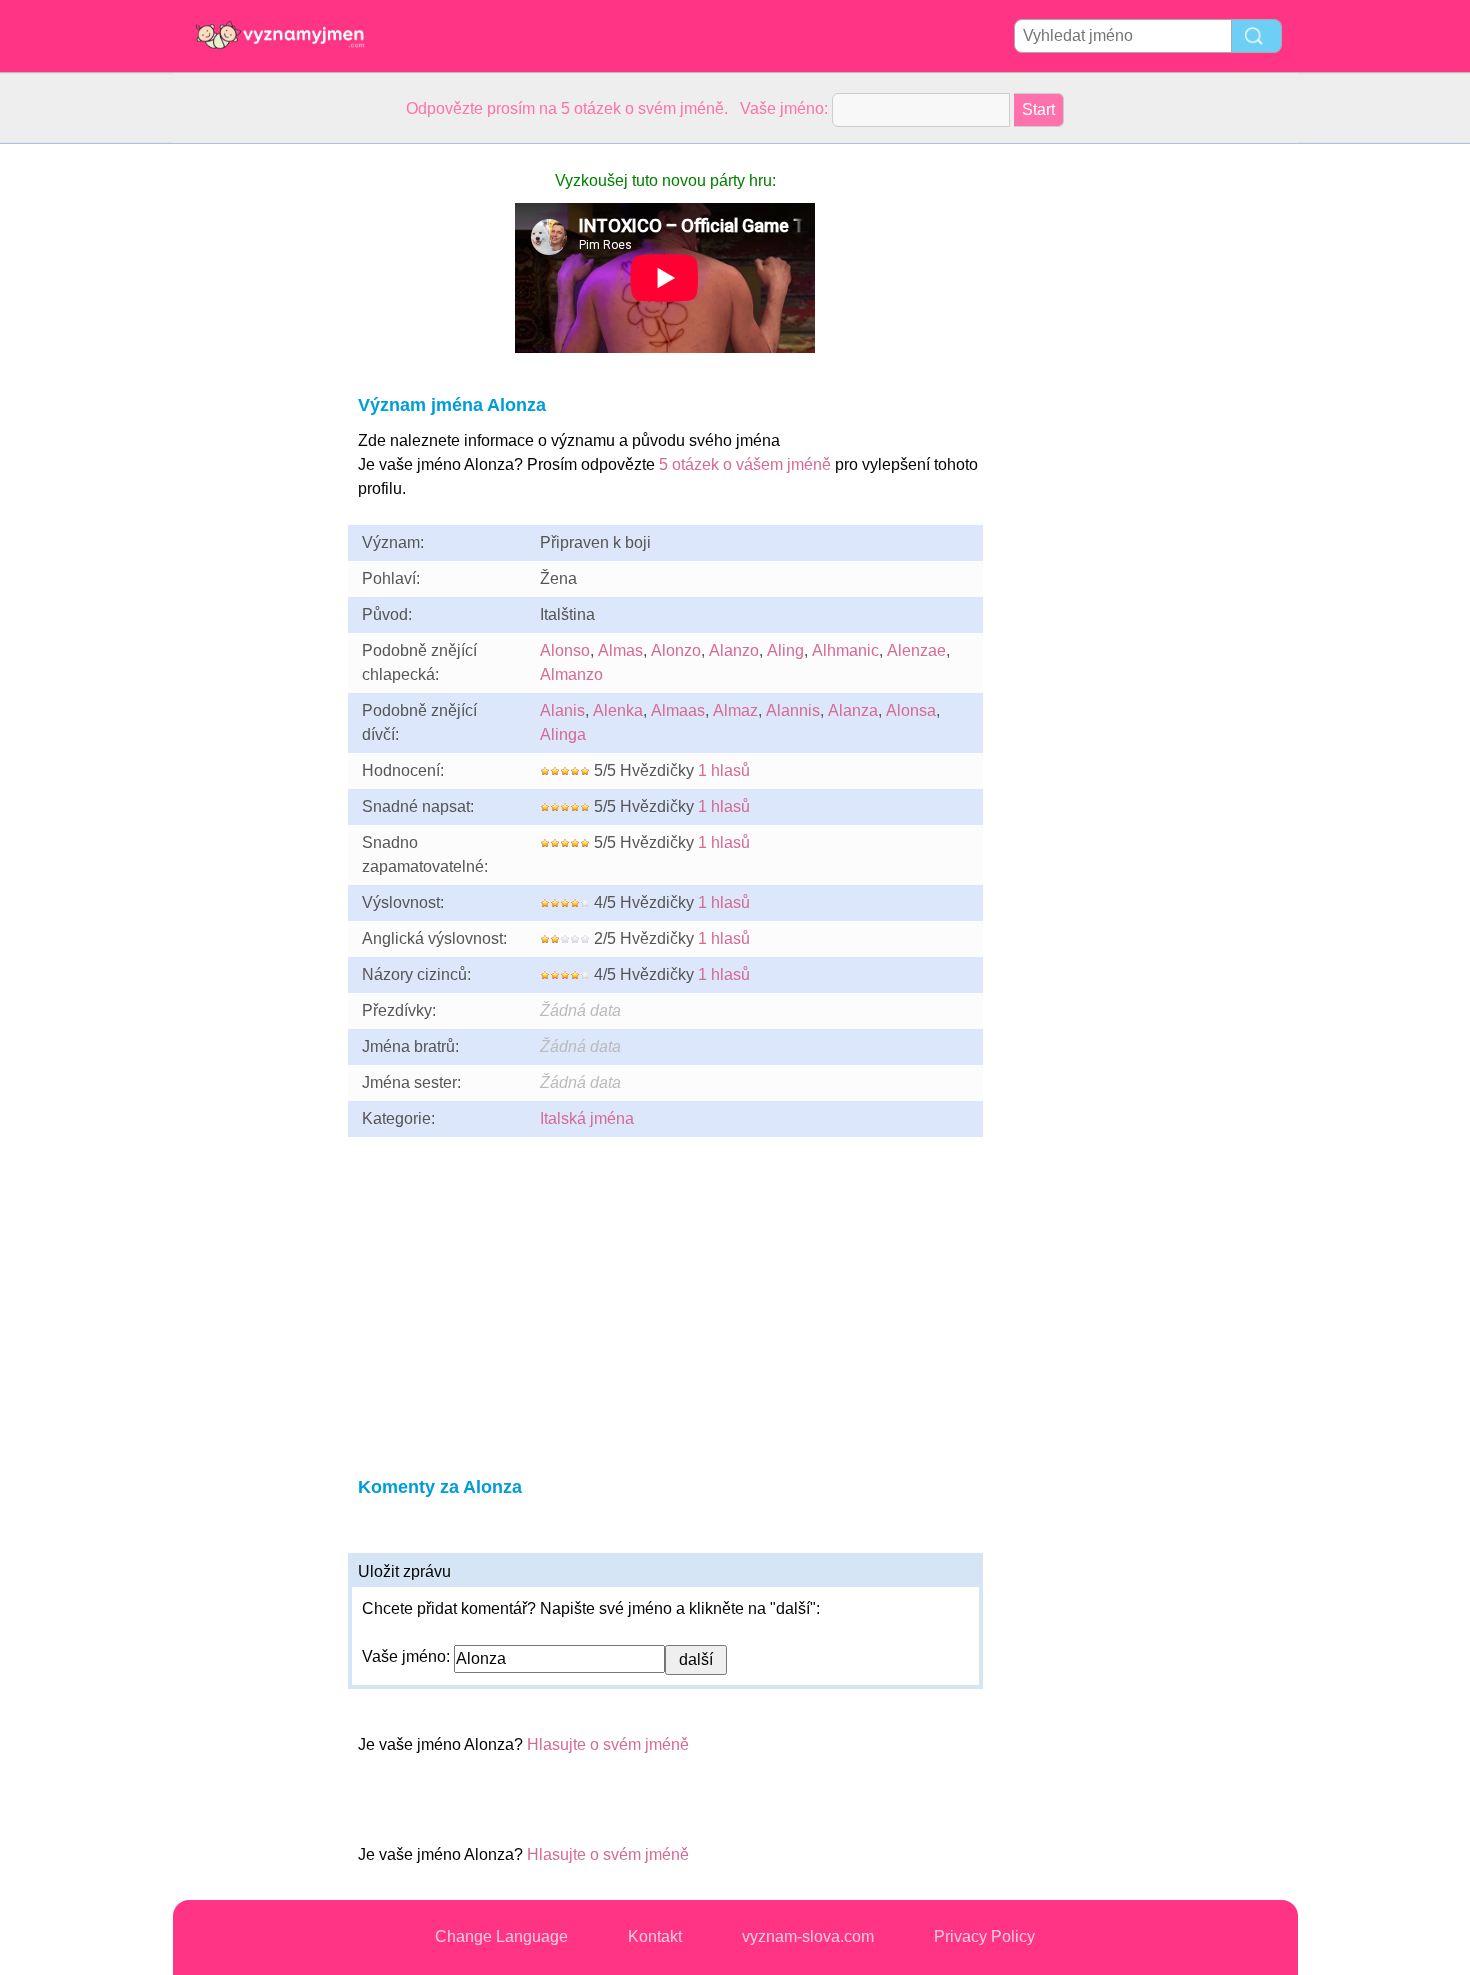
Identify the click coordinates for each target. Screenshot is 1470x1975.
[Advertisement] (253, 444)
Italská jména (587, 1118)
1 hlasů (724, 770)
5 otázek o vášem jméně (745, 464)
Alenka (618, 710)
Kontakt (655, 1936)
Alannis (793, 710)
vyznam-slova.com (808, 1936)
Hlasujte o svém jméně (608, 1744)
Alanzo (734, 650)
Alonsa (911, 710)
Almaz (735, 710)
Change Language (501, 1936)
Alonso (565, 650)
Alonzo (676, 650)
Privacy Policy (984, 1936)
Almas (620, 650)
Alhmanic (845, 650)
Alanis (562, 710)
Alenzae (916, 650)
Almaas (678, 710)
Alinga (563, 734)
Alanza (853, 710)
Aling (785, 650)
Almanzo (571, 674)
